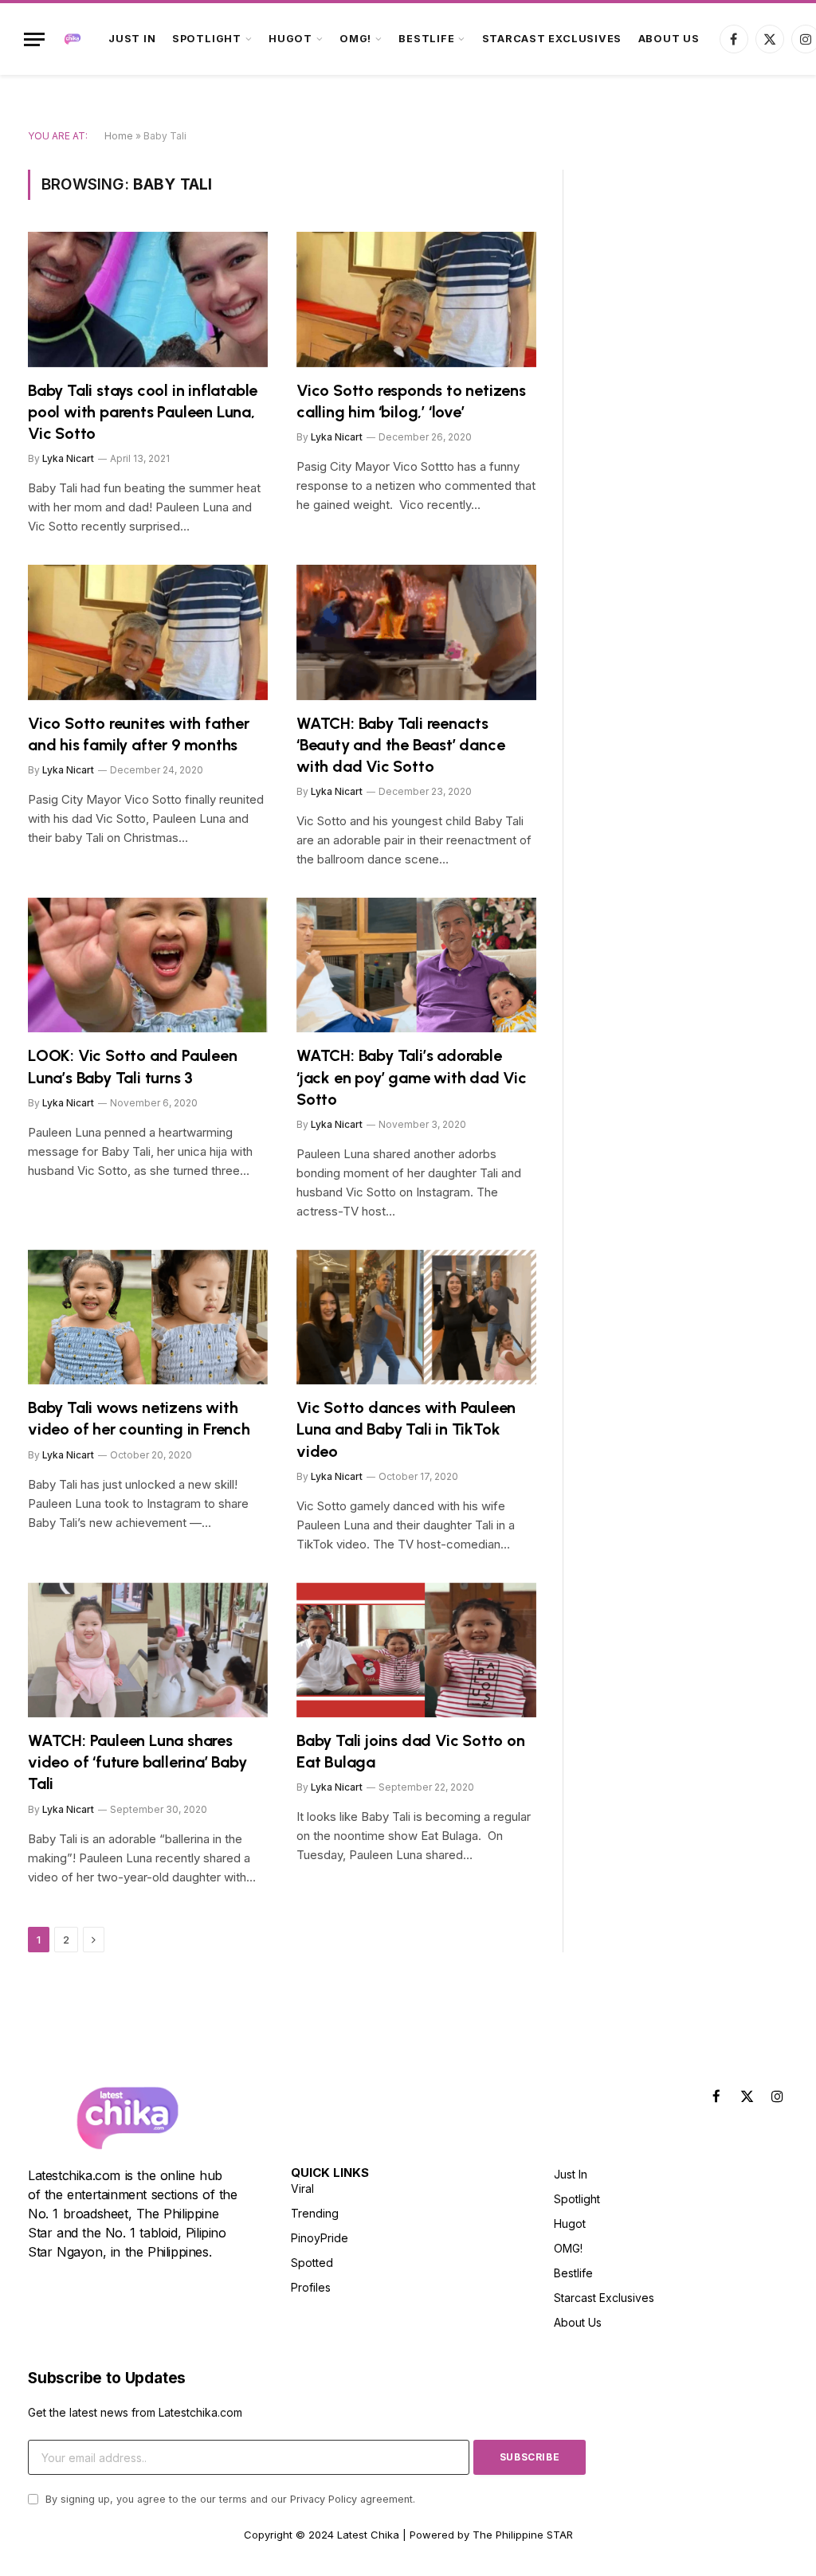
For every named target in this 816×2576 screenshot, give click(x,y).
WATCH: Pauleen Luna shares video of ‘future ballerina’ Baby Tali (137, 1762)
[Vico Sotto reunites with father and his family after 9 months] (148, 632)
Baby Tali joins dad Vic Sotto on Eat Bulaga (411, 1751)
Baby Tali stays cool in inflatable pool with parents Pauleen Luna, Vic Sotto (143, 412)
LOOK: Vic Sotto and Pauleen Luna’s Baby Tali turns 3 (133, 1066)
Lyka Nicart (68, 458)
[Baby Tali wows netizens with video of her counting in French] (148, 1317)
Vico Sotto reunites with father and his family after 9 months (139, 734)
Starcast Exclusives (552, 39)
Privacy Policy (324, 2499)
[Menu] (34, 39)
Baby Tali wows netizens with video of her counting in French (139, 1418)
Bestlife (426, 39)
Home (119, 136)
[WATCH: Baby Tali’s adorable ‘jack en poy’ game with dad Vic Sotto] (416, 965)
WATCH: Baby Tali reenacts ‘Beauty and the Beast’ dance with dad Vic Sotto (400, 745)
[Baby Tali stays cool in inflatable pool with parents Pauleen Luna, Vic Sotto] (148, 299)
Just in (132, 39)
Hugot (290, 39)
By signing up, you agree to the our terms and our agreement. (229, 2499)
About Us (669, 39)
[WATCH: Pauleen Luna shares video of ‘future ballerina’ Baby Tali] (148, 1650)
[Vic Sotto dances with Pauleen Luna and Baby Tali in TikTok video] (416, 1317)
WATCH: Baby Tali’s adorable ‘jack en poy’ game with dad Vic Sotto (412, 1077)
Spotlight (207, 39)
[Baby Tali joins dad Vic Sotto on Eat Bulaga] (416, 1650)
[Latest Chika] (73, 39)
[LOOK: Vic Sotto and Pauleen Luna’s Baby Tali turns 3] (148, 965)
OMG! (355, 39)
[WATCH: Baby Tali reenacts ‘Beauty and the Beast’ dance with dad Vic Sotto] (416, 632)
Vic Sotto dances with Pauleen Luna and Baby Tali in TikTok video (406, 1429)
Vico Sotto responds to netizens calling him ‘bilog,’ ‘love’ (411, 401)
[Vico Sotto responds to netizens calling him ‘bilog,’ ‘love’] (416, 299)
